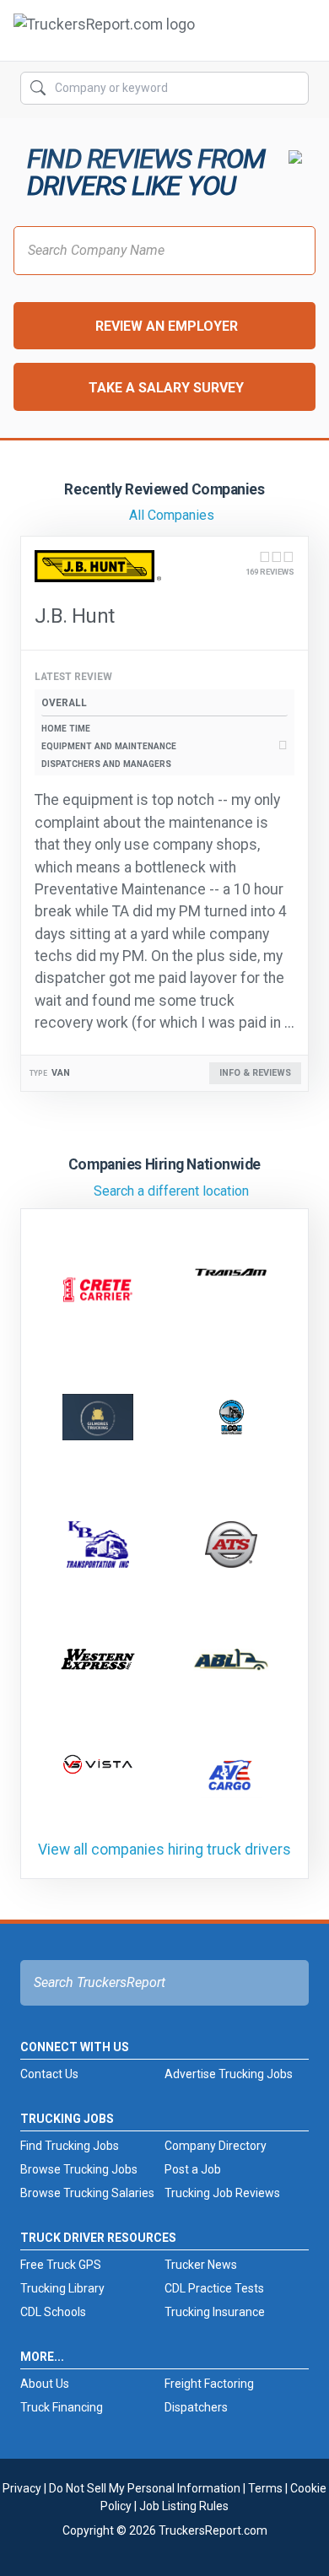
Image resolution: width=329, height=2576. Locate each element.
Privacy (22, 2488)
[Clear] (294, 89)
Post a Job (193, 2169)
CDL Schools (53, 2312)
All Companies (172, 515)
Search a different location (171, 1191)
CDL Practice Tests (214, 2288)
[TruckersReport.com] (104, 37)
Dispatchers (196, 2407)
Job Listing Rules (184, 2506)
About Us (45, 2384)
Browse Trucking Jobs (79, 2169)
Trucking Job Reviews (222, 2193)
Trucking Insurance (215, 2312)
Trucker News (201, 2265)
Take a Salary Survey (166, 388)
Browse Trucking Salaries (87, 2193)
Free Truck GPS (61, 2265)
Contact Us (49, 2074)
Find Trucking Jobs (70, 2146)
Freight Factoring (209, 2384)
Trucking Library (62, 2288)
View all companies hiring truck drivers (164, 1850)
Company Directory (216, 2146)
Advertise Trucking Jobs (229, 2074)
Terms (265, 2488)
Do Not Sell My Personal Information (145, 2488)
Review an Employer (167, 326)
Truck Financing (62, 2407)
